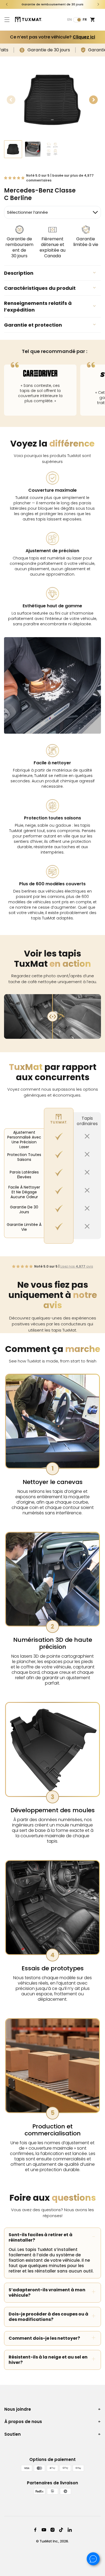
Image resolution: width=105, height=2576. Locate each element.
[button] (7, 20)
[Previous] (7, 4)
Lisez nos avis (77, 1266)
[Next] (98, 4)
